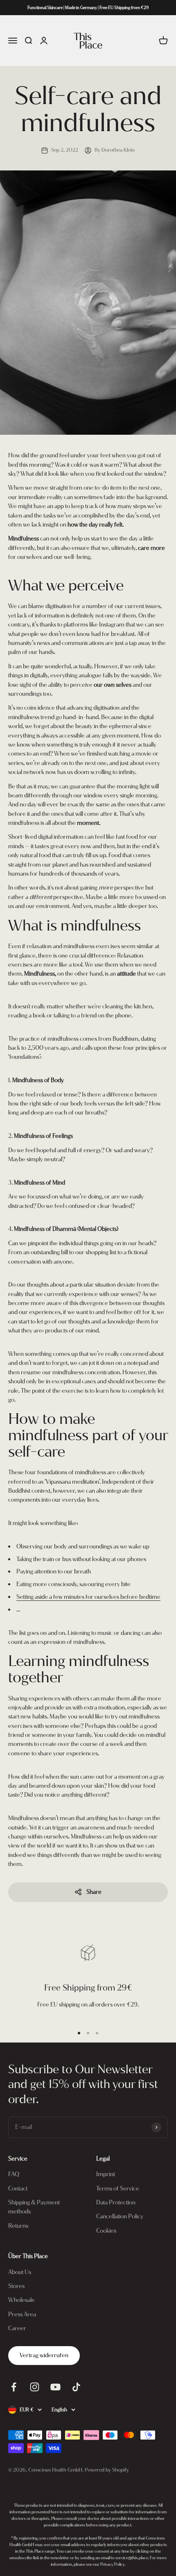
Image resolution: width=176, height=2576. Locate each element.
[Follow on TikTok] (76, 2387)
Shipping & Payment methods (34, 2207)
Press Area (22, 2314)
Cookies (106, 2231)
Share (94, 1892)
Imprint (106, 2174)
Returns (18, 2226)
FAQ (14, 2174)
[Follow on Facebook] (14, 2387)
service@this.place (132, 2558)
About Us (20, 2272)
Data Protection (116, 2203)
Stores (16, 2286)
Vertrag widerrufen (44, 2355)
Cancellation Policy (120, 2216)
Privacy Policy (113, 2564)
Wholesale (21, 2300)
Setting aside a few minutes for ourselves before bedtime (88, 1597)
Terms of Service (118, 2189)
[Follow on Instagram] (35, 2387)
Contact (18, 2189)
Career (17, 2328)
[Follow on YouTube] (55, 2387)
